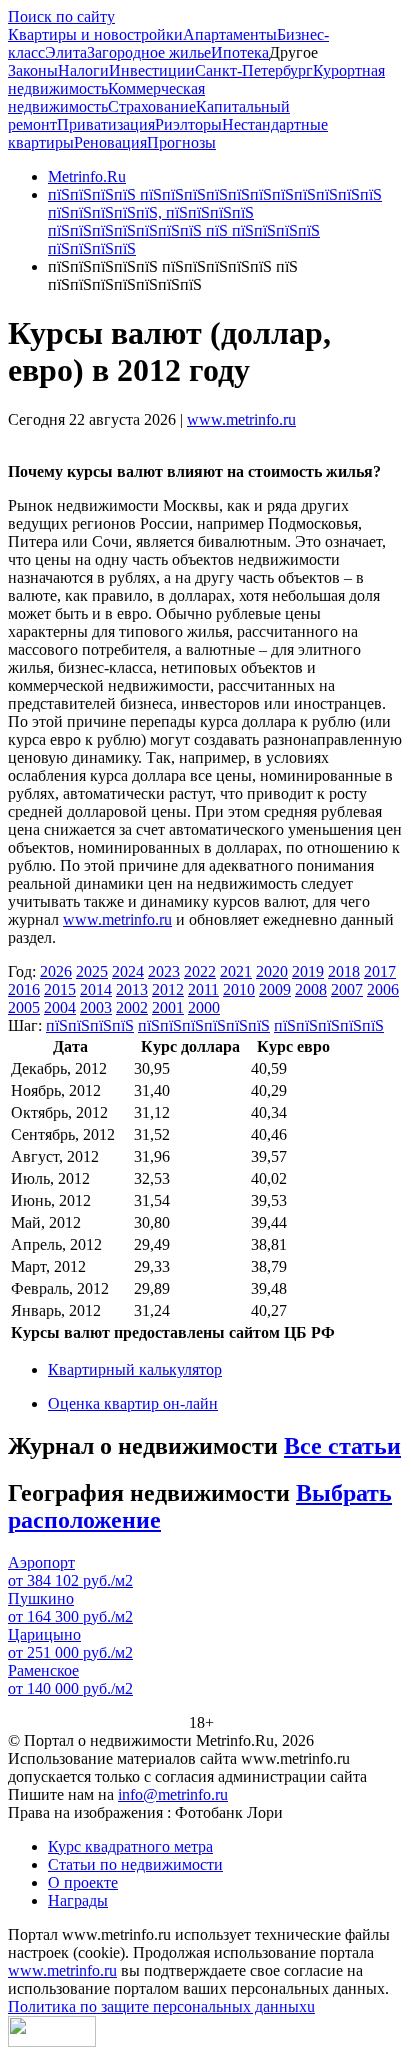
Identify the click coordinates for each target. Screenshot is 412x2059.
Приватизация (106, 124)
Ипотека (240, 52)
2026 (56, 971)
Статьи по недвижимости (135, 1864)
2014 (96, 989)
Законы (33, 70)
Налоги (83, 70)
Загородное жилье (149, 52)
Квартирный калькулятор (135, 1369)
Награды (78, 1900)
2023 (164, 971)
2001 (168, 1007)
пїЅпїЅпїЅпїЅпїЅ (329, 1025)
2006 (383, 989)
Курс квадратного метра (130, 1846)
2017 (380, 971)
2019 (308, 971)
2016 (24, 989)
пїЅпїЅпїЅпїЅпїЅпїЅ (204, 1025)
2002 (132, 1007)
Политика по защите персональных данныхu (161, 2006)
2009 (275, 989)
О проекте (83, 1882)
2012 (168, 989)
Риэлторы (188, 124)
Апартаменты (230, 34)
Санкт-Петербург (254, 70)
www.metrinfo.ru (241, 419)
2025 (92, 971)
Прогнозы (181, 142)
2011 (203, 989)
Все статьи (342, 1446)
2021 (236, 971)
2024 (128, 971)
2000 (204, 1007)
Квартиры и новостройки (95, 34)
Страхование (152, 106)
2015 (60, 989)
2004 (60, 1007)
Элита (66, 52)
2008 (311, 989)
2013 (132, 989)
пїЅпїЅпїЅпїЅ (90, 1025)
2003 (96, 1007)
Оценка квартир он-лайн (133, 1403)
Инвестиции (152, 70)
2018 (344, 971)
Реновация (110, 142)
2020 (272, 971)
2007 (347, 989)
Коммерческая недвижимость (106, 97)
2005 (24, 1007)
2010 (239, 989)
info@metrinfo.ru (173, 1794)
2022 (200, 971)
